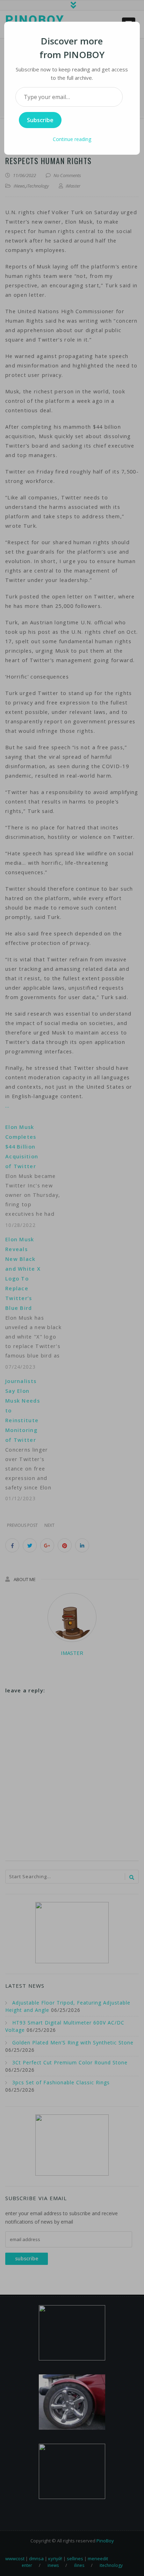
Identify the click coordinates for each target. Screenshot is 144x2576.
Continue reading (72, 139)
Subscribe (40, 120)
